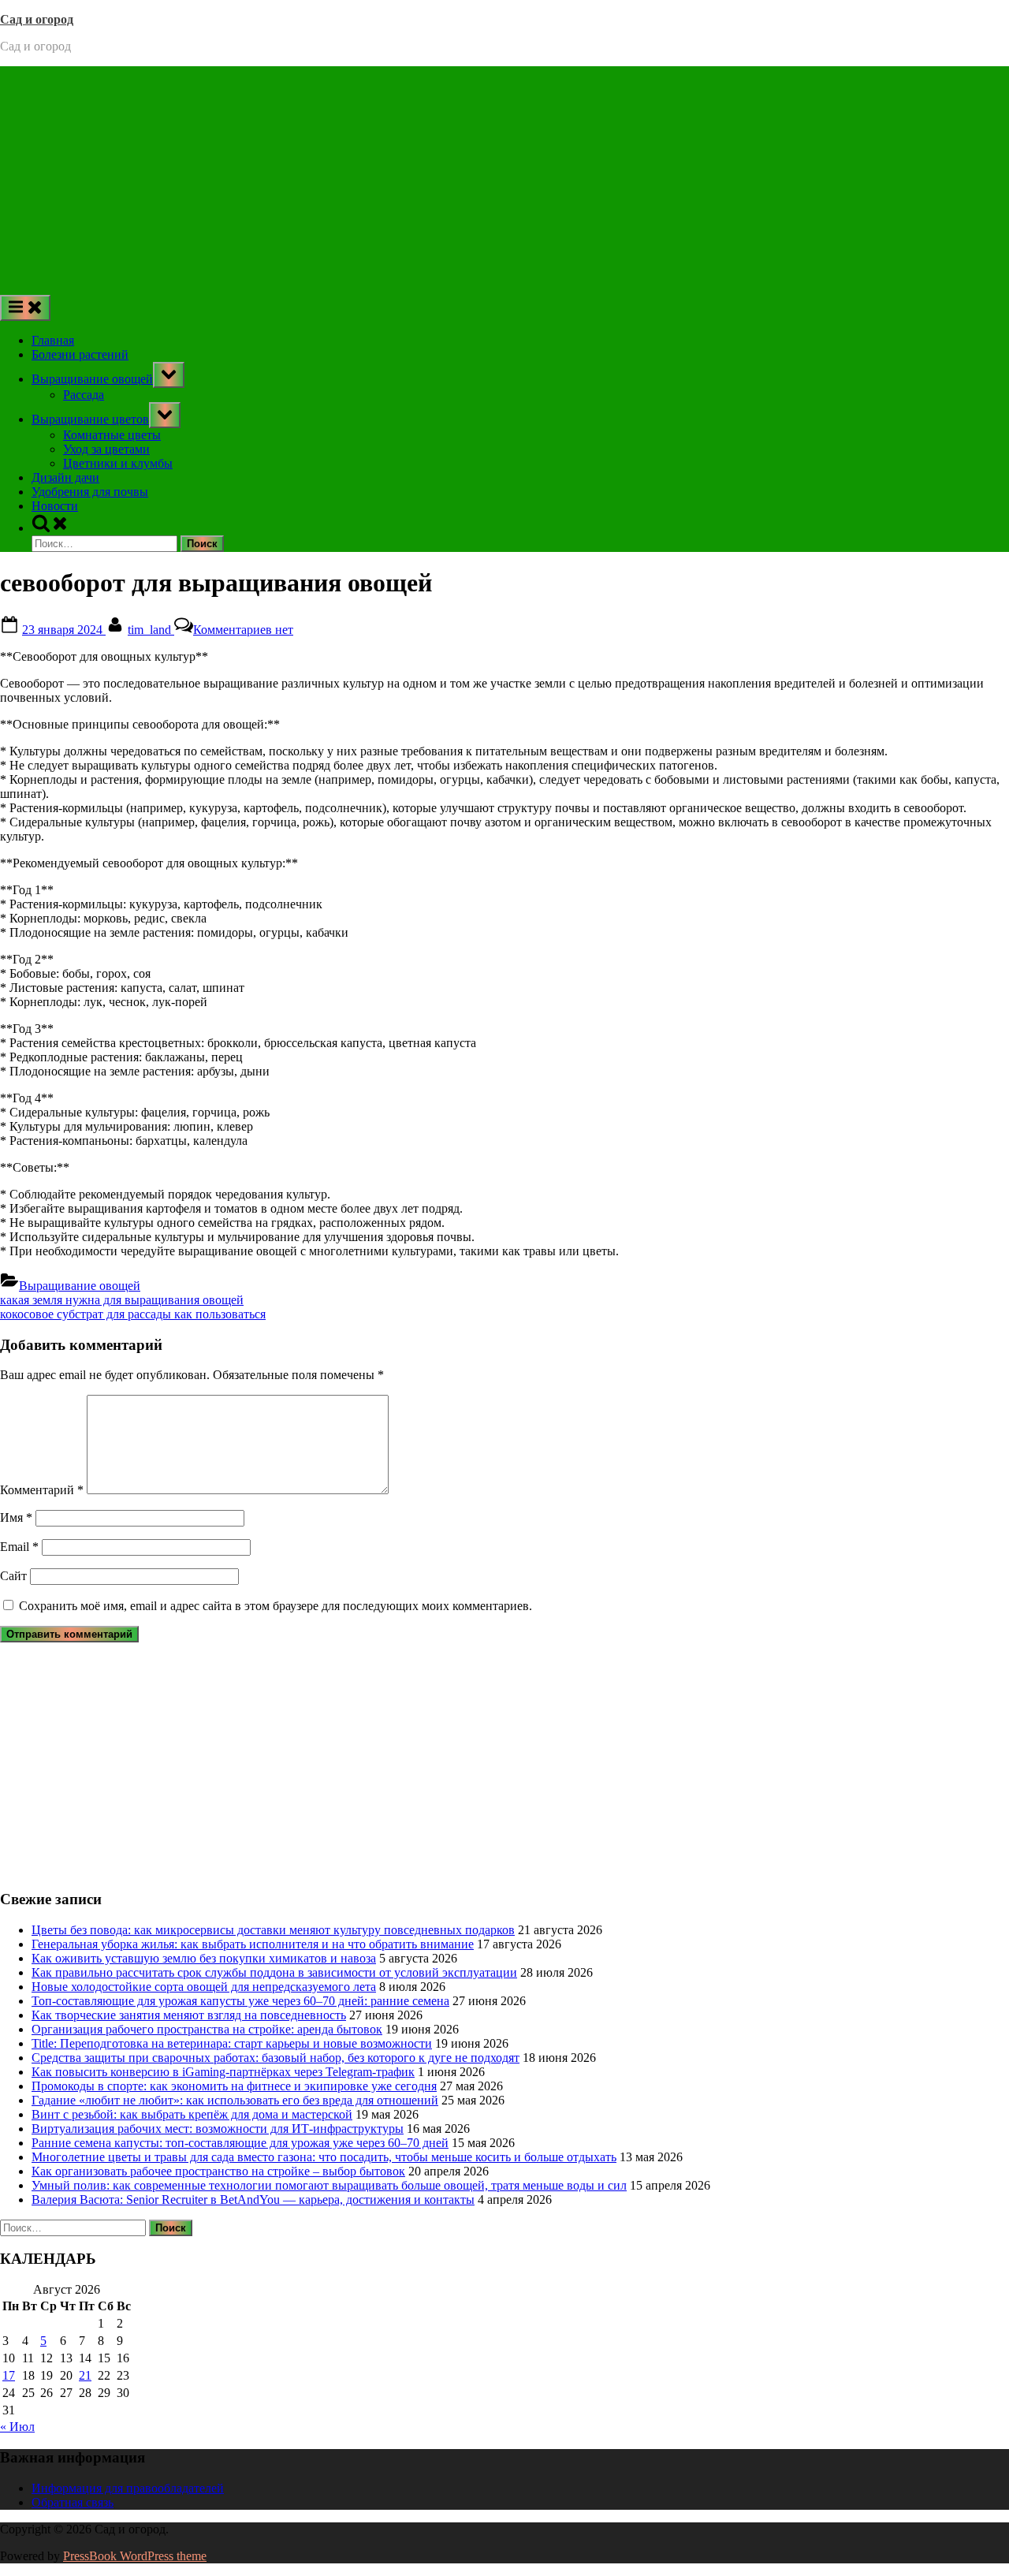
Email (19, 1547)
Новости (55, 506)
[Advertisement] (504, 177)
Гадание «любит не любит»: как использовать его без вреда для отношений (235, 2100)
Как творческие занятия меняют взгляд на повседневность (189, 2015)
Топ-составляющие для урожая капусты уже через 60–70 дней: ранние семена (240, 2001)
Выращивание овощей (92, 379)
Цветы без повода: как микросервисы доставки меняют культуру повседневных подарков (273, 1930)
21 (85, 2375)
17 (9, 2375)
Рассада (84, 395)
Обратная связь (73, 2502)
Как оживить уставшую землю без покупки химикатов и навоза (204, 1958)
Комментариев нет (243, 630)
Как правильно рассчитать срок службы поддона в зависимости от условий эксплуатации (274, 1972)
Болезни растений (80, 354)
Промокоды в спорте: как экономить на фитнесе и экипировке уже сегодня (234, 2086)
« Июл (17, 2427)
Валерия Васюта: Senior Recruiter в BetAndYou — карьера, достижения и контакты (253, 2199)
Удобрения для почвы (90, 492)
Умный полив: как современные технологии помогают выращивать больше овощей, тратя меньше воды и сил (329, 2185)
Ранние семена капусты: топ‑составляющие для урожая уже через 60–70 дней (240, 2143)
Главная (53, 340)
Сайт (13, 1576)
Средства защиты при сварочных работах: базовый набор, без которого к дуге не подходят (276, 2058)
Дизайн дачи (65, 477)
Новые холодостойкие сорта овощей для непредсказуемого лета (204, 1987)
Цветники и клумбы (118, 463)
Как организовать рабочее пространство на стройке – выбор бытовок (218, 2171)
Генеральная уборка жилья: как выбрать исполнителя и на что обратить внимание (253, 1944)
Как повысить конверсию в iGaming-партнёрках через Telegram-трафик (223, 2072)
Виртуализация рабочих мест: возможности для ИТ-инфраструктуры (218, 2129)
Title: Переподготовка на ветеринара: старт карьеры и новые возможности (232, 2043)
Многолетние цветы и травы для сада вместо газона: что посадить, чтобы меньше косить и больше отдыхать (324, 2157)
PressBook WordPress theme (135, 2556)
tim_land (151, 630)
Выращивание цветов (90, 419)
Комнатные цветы (112, 435)
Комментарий (42, 1490)
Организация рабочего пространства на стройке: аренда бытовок (207, 2029)
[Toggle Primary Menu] (25, 308)
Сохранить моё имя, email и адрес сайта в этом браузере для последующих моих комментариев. (276, 1606)
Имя (16, 1517)
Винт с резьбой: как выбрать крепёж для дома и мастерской (192, 2114)
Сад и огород (37, 19)
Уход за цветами (106, 449)
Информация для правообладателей (128, 2488)
